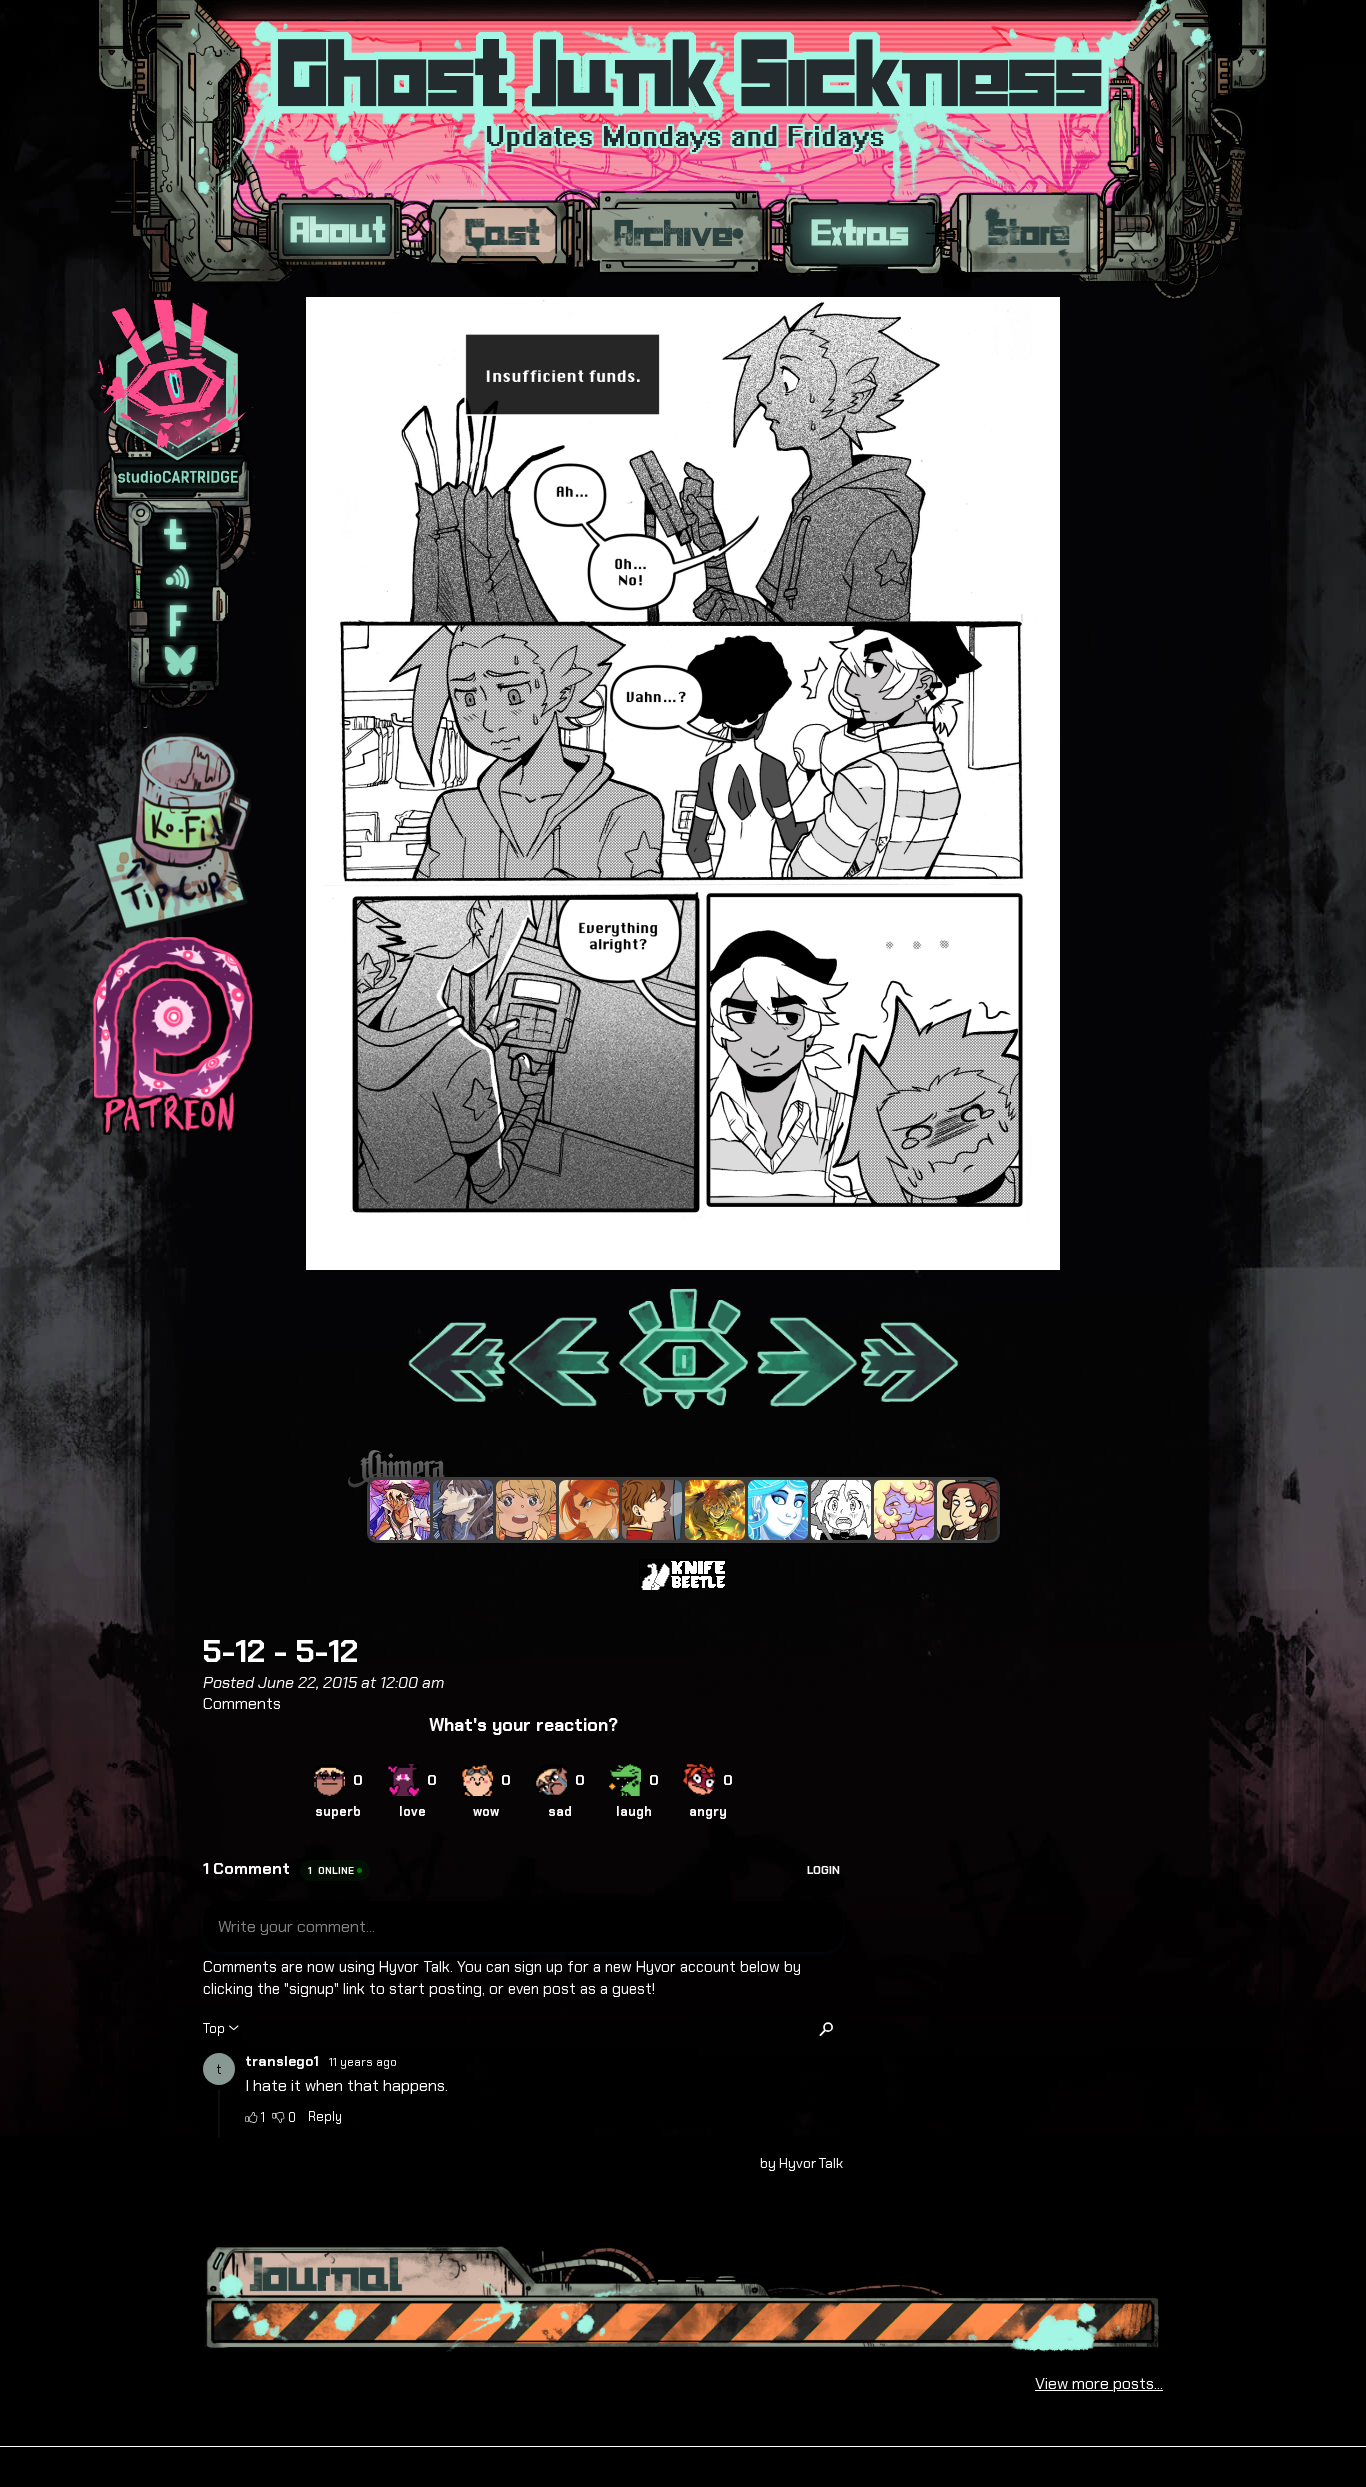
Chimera (672, 1468)
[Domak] (841, 1510)
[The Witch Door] (463, 1510)
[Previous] (560, 1351)
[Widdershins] (967, 1510)
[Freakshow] (652, 1510)
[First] (455, 1351)
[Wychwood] (715, 1510)
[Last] (910, 1351)
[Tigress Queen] (589, 1510)
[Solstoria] (526, 1510)
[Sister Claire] (904, 1510)
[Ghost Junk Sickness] (400, 1510)
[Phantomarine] (778, 1510)
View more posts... (1099, 2383)
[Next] (804, 1351)
